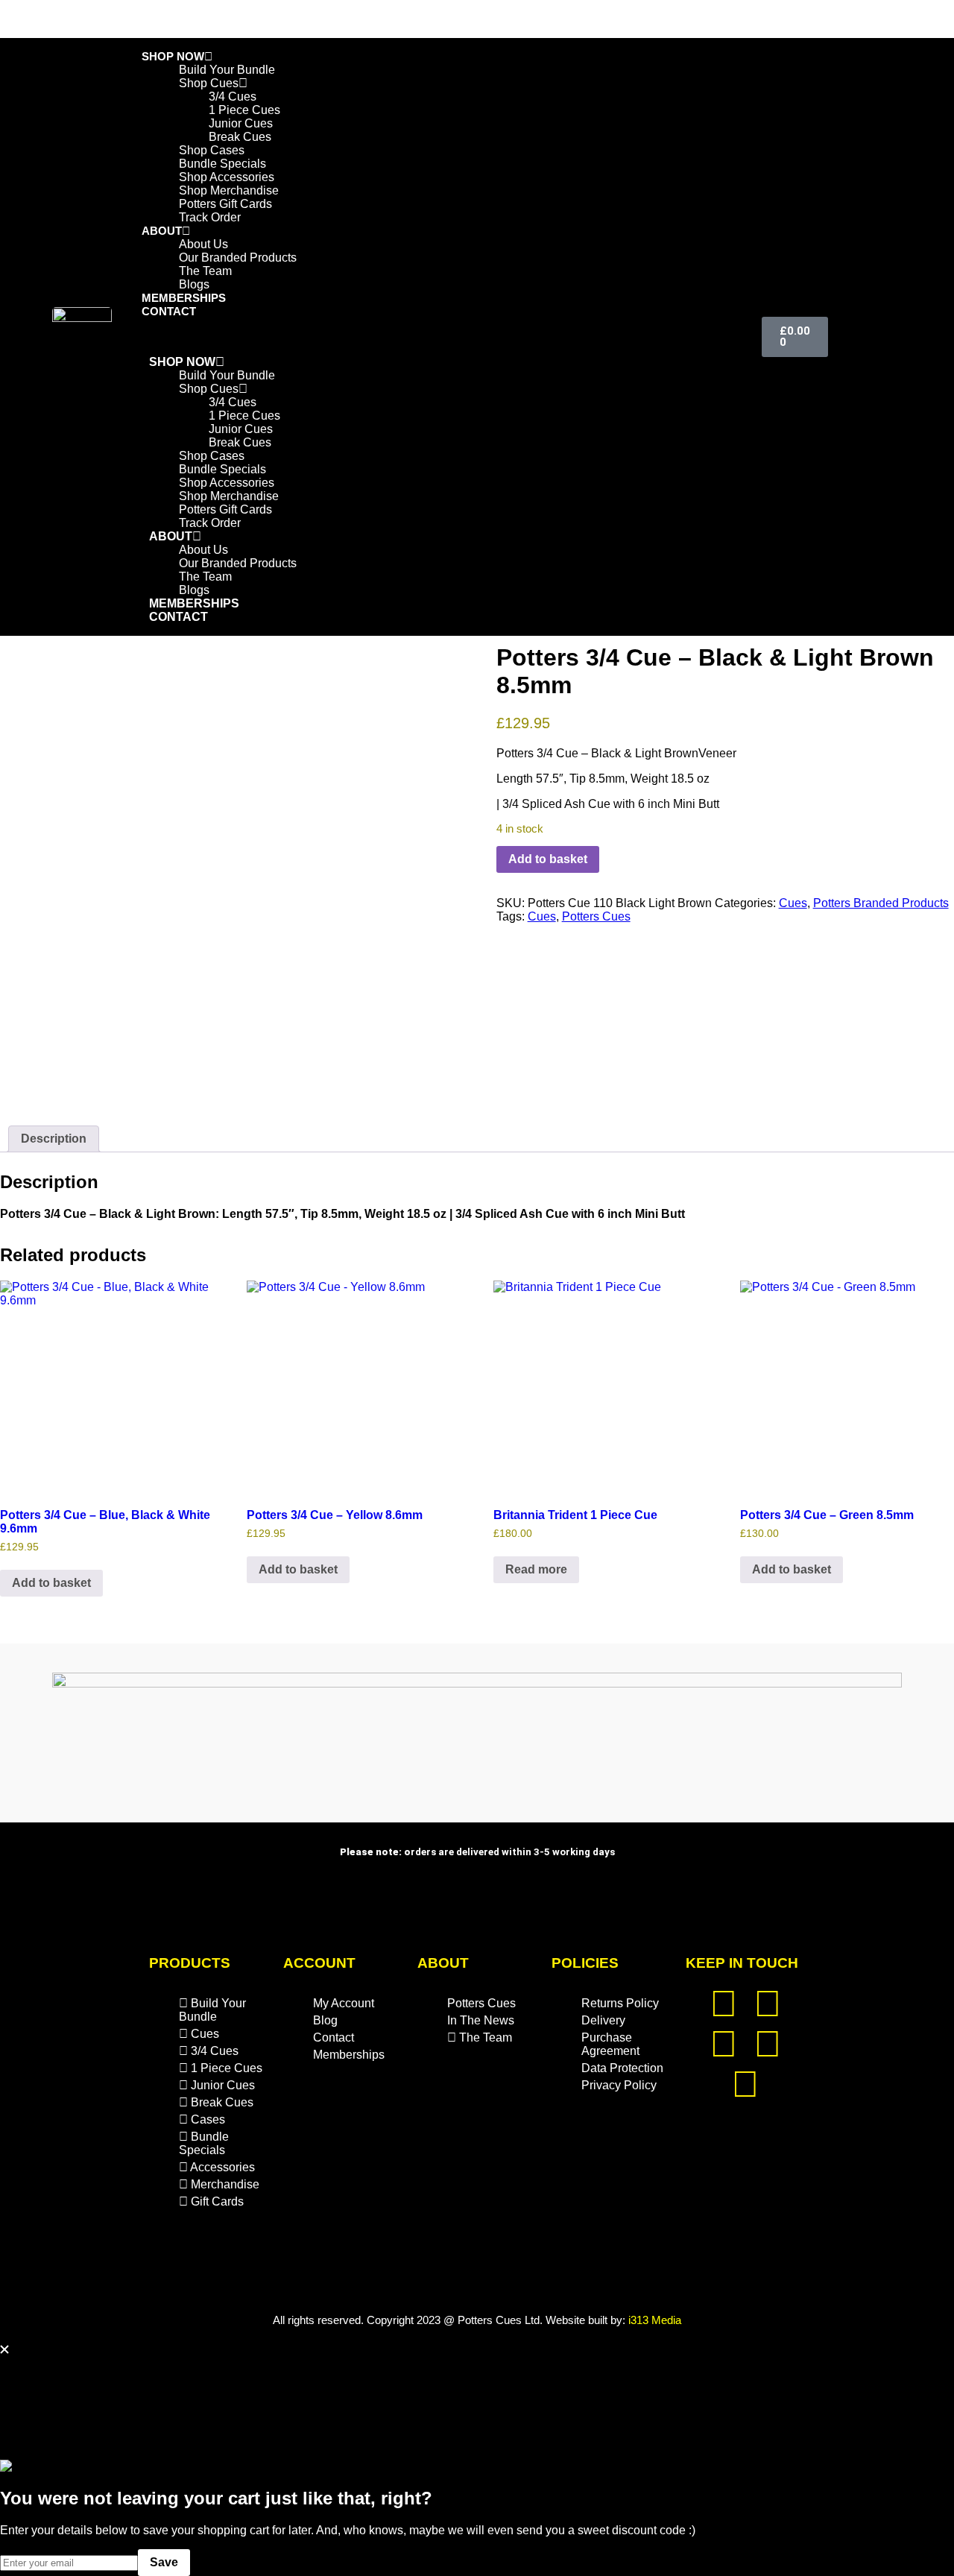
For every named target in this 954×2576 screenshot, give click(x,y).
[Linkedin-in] (768, 2044)
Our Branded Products (238, 258)
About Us (203, 244)
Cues (793, 903)
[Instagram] (768, 2004)
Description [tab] (54, 1139)
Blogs (194, 590)
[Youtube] (745, 2084)
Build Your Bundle (227, 70)
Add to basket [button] (51, 1583)
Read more (536, 1569)
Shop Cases (212, 150)
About (162, 231)
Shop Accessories (227, 177)
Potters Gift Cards (225, 204)
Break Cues (240, 137)
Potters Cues (596, 916)
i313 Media (655, 2320)
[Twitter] (724, 2004)
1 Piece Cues (244, 110)
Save (164, 2562)
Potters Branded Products (881, 903)
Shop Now (173, 56)
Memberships (194, 603)
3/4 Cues (233, 97)
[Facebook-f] (724, 2044)
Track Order (210, 217)
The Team (205, 577)
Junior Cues (241, 123)
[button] (409, 337)
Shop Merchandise (229, 190)
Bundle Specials (222, 164)
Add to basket (548, 859)
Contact (169, 311)
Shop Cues (209, 83)
